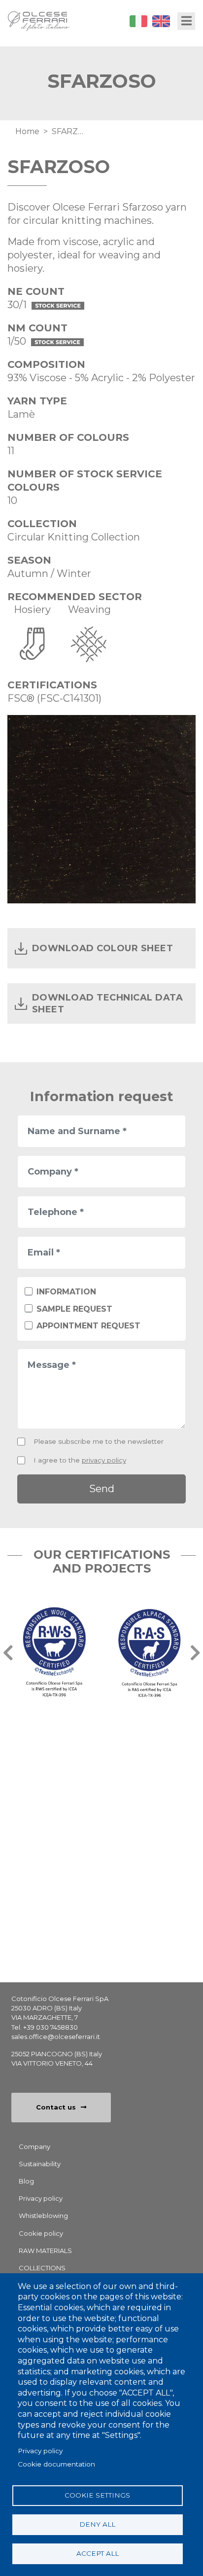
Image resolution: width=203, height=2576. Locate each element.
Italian (138, 21)
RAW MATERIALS (45, 2251)
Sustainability (40, 2164)
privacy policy (104, 1460)
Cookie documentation (56, 2464)
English (161, 21)
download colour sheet (102, 948)
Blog (26, 2181)
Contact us (56, 2107)
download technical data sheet (107, 1003)
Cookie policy (41, 2233)
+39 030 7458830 (51, 2027)
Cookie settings (97, 2495)
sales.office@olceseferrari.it (56, 2037)
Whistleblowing (43, 2216)
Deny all (97, 2524)
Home (27, 131)
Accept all (98, 2553)
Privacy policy (40, 2451)
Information (66, 1292)
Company (34, 2147)
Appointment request (88, 1326)
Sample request (74, 1309)
